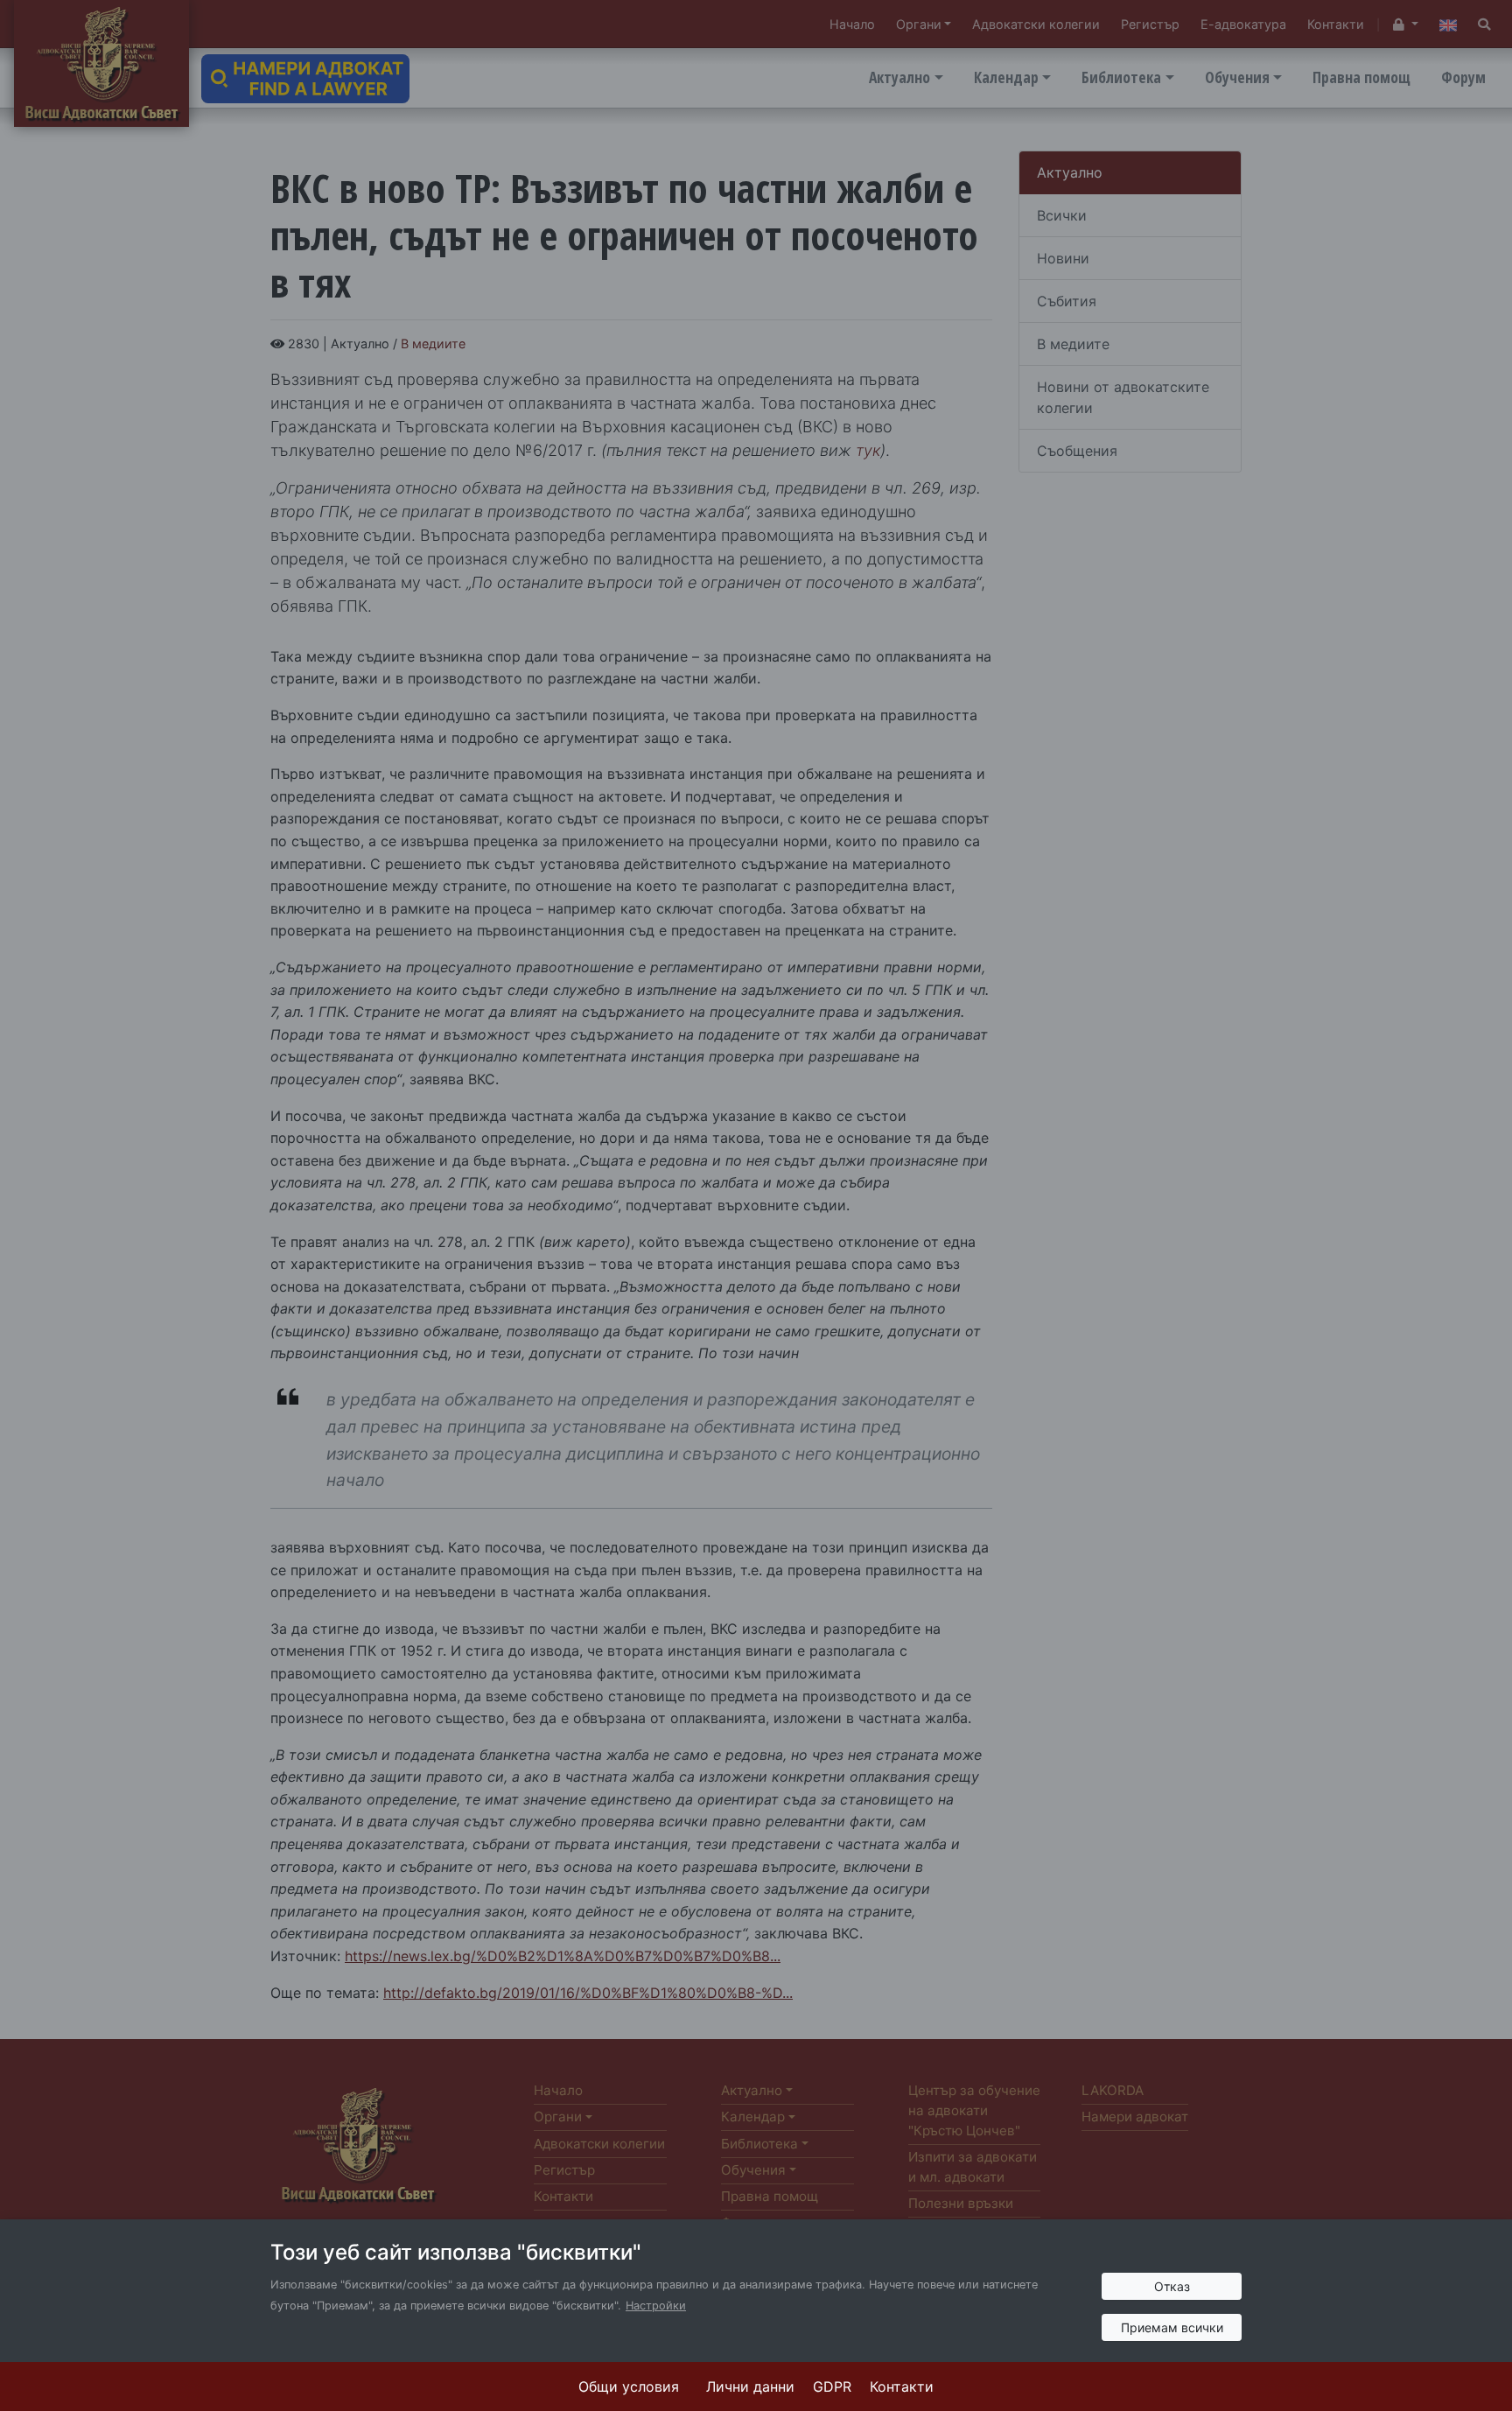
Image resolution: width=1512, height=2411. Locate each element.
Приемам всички (1172, 2327)
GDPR (832, 2386)
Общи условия (629, 2386)
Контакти (902, 2386)
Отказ (1172, 2286)
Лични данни (750, 2386)
